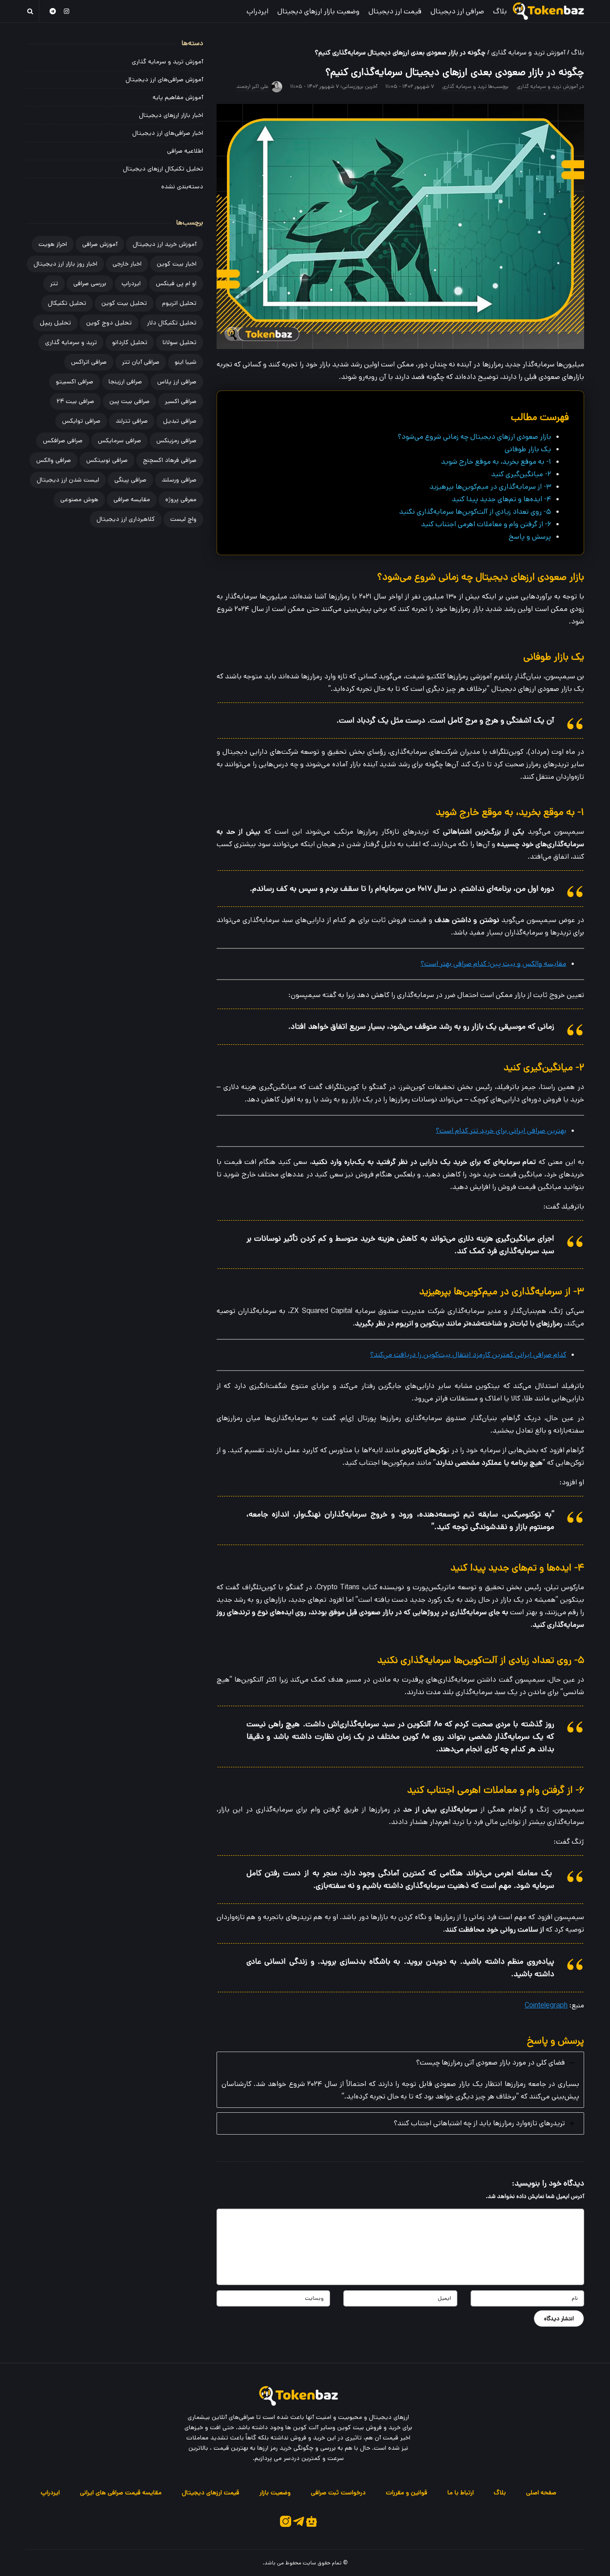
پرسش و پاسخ (530, 537)
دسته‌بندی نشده (182, 187)
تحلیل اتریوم (179, 303)
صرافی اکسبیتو (75, 382)
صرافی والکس (54, 460)
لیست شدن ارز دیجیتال (68, 480)
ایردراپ (257, 11)
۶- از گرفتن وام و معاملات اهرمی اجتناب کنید (486, 524)
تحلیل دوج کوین (109, 323)
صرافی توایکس (81, 421)
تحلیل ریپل (55, 323)
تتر (54, 283)
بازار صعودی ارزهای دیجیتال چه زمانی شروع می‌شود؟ (474, 437)
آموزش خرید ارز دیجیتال (165, 244)
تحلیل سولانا (180, 342)
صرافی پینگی (130, 480)
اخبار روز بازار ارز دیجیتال (65, 264)
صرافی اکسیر (181, 401)
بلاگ (500, 11)
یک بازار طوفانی (528, 449)
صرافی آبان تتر (141, 362)
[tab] (400, 2080)
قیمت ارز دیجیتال (395, 11)
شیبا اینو (186, 362)
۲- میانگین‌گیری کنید (521, 474)
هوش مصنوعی (79, 499)
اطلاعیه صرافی (185, 151)
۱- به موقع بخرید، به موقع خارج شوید (496, 462)
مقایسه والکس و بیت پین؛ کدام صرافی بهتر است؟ (493, 964)
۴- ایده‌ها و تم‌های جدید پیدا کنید (501, 499)
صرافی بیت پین (130, 401)
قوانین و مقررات (407, 2493)
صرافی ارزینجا (125, 382)
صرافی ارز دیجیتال (457, 11)
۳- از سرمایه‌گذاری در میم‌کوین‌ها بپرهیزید (490, 487)
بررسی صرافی (90, 283)
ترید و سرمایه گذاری (464, 86)
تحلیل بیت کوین (124, 303)
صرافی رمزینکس (176, 440)
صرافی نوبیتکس (107, 460)
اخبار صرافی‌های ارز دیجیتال (168, 133)
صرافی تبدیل (180, 421)
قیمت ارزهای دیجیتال (211, 2493)
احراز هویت (53, 244)
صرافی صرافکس (63, 440)
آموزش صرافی (100, 244)
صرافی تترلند (132, 421)
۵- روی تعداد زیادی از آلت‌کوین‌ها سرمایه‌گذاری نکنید (475, 512)
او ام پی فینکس (176, 283)
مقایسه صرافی (132, 499)
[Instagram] (67, 11)
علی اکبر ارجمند (252, 86)
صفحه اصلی (541, 2493)
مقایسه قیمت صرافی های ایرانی (121, 2493)
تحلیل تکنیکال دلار (172, 323)
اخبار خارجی (127, 264)
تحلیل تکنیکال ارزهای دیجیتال (163, 169)
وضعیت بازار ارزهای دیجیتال (318, 11)
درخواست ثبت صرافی (338, 2493)
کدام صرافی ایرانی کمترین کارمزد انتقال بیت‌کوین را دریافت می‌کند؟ (468, 1355)
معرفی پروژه (181, 499)
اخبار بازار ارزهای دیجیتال (171, 115)
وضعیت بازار (275, 2493)
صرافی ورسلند (179, 480)
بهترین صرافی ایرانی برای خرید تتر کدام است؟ (501, 1131)
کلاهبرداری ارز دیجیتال (126, 519)
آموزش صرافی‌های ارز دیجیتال (164, 79)
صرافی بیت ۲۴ (75, 401)
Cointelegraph (546, 2005)
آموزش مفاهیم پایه (178, 97)
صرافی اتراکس (89, 362)
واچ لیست (183, 519)
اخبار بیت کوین (177, 264)
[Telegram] (53, 11)
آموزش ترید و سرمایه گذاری (528, 52)
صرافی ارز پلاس (177, 382)
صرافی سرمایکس (119, 440)
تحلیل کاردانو (130, 342)
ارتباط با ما (461, 2493)
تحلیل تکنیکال (67, 303)
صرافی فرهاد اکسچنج (170, 460)
